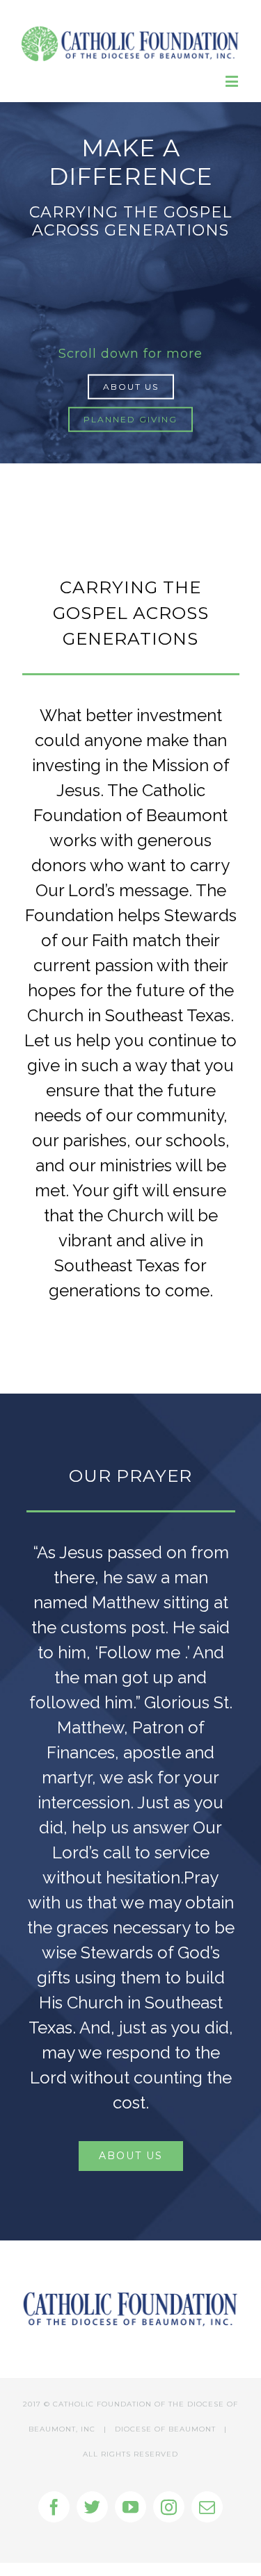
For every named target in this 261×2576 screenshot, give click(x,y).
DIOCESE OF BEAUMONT (165, 2429)
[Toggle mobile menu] (233, 81)
